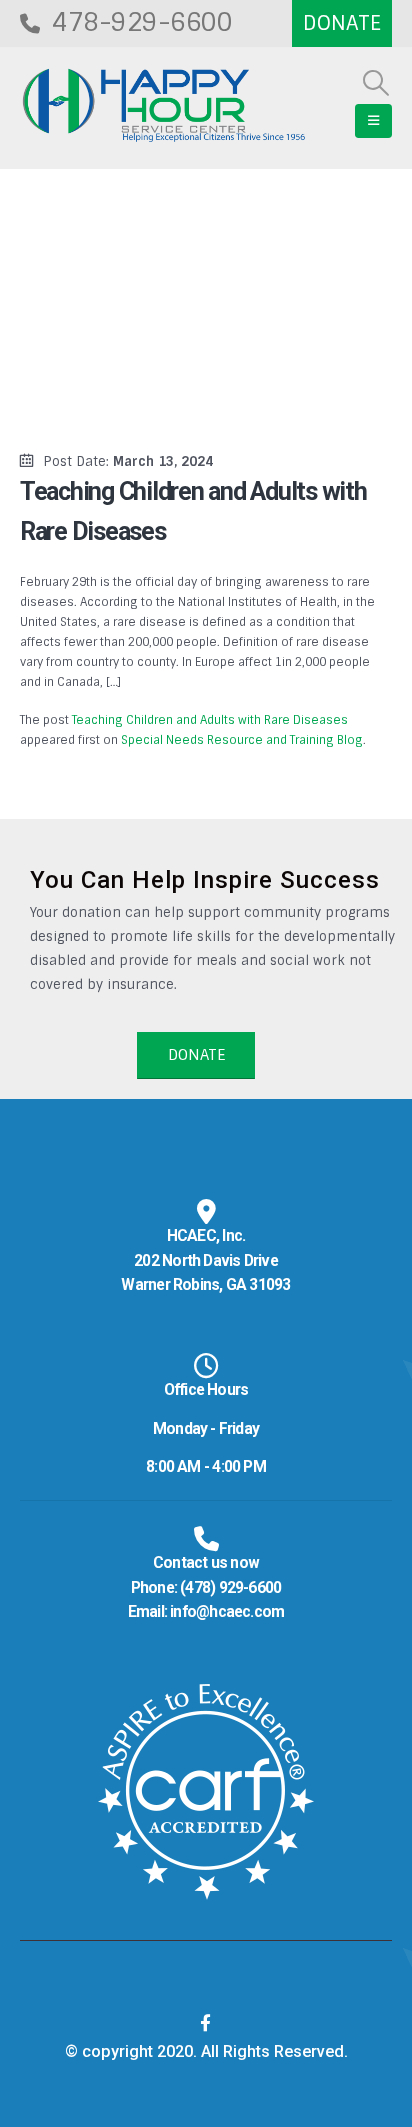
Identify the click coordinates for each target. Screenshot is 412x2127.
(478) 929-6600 (230, 1588)
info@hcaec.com (227, 1612)
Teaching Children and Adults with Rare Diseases (210, 720)
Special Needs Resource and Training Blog (242, 740)
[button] (376, 83)
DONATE (196, 1055)
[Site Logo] (164, 105)
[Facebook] (206, 2023)
